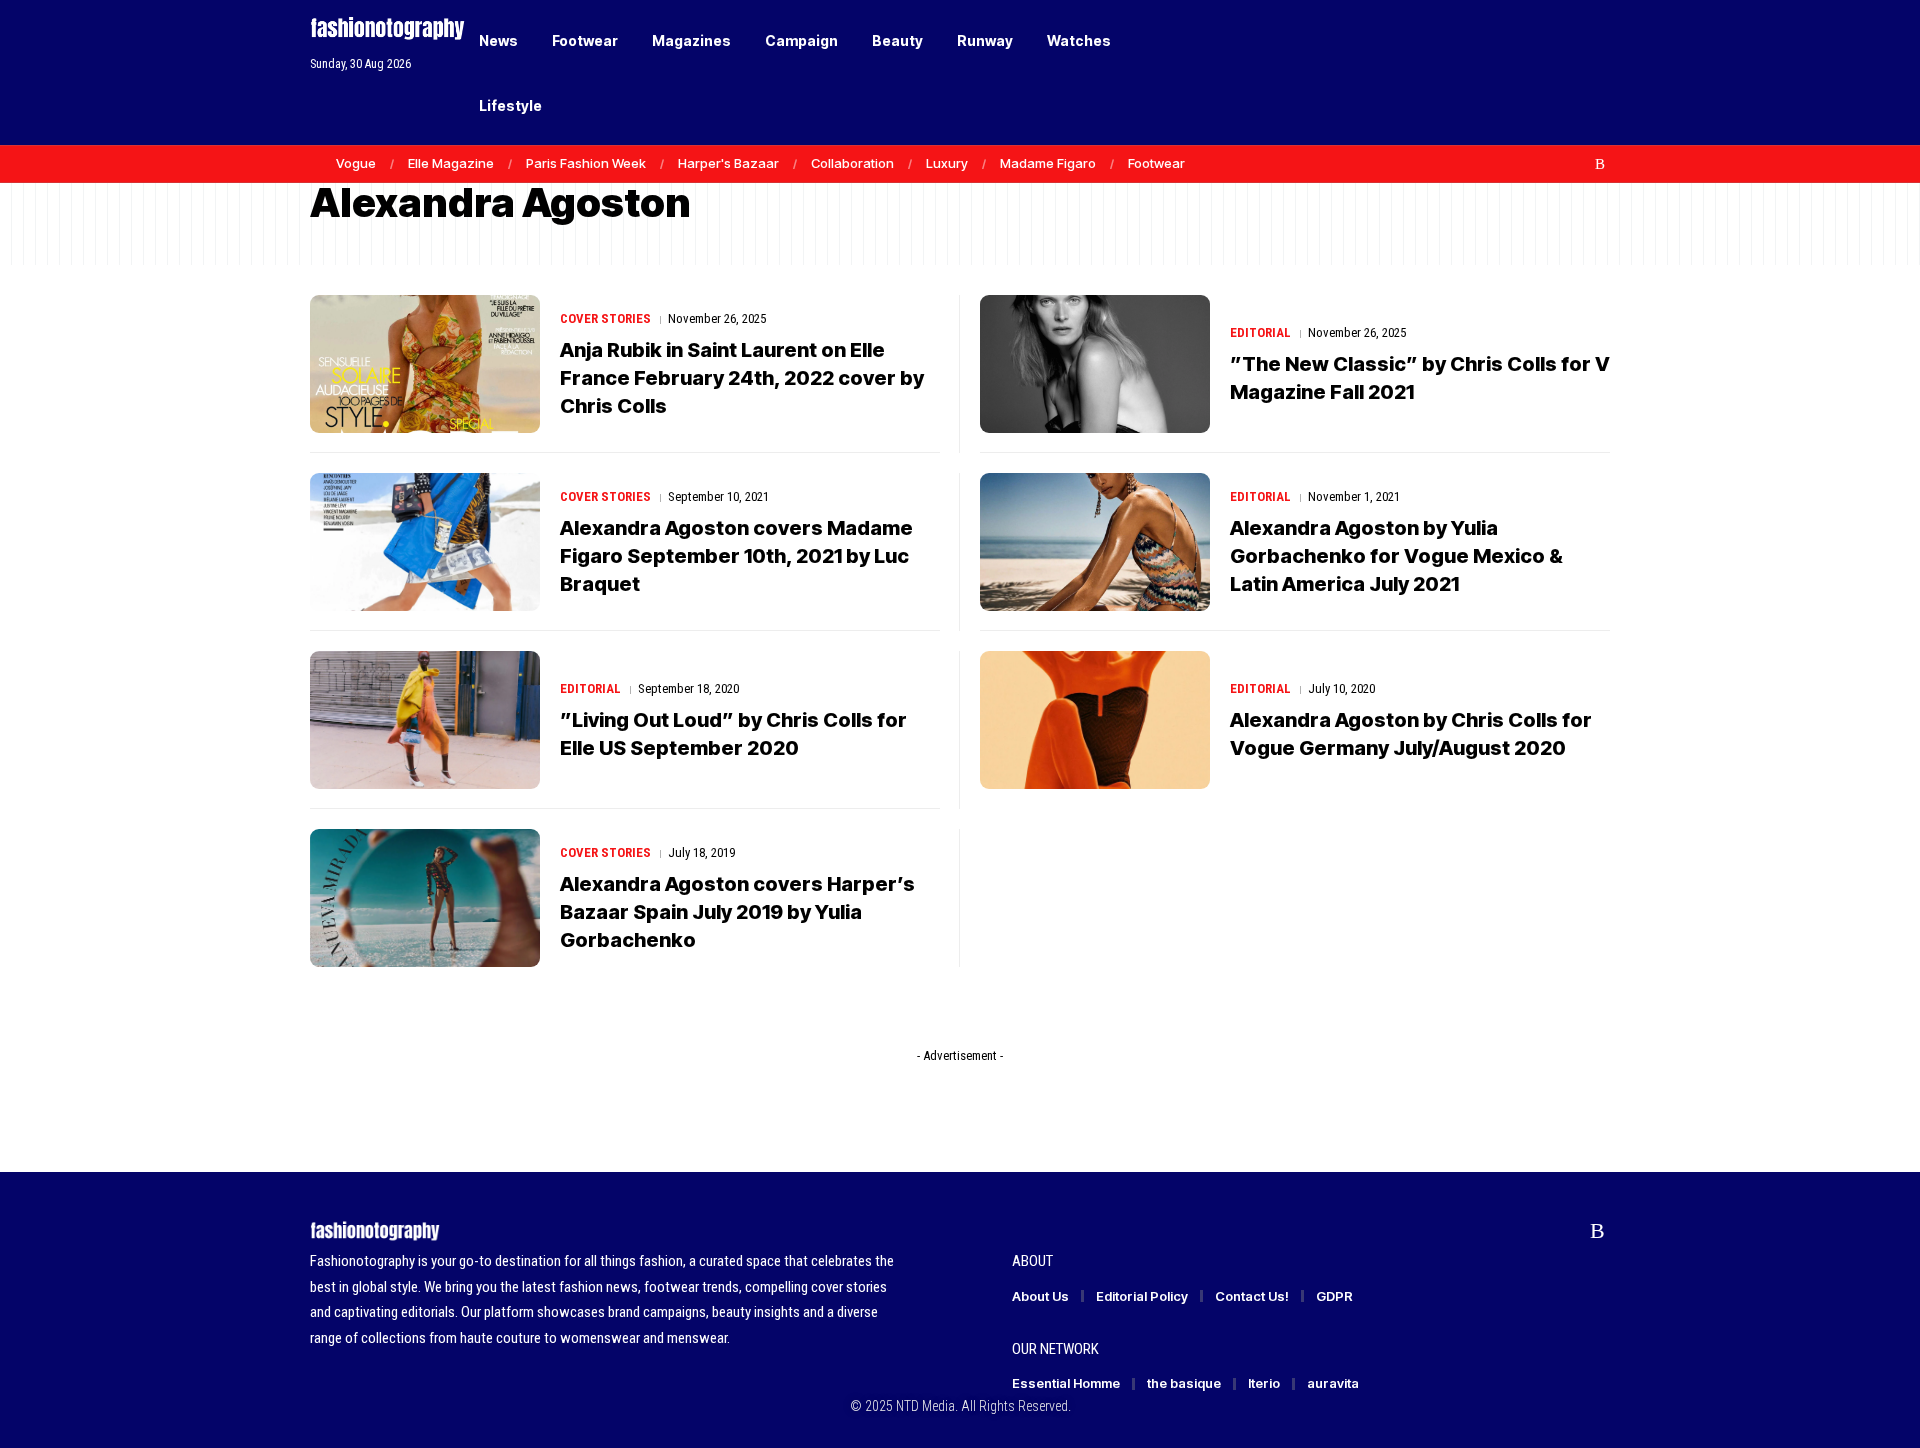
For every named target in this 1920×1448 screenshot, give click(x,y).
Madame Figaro (1048, 163)
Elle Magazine (451, 163)
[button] (1560, 73)
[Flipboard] (1579, 164)
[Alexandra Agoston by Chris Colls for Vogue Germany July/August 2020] (1095, 720)
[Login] (1518, 72)
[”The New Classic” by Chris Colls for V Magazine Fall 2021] (1095, 364)
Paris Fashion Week (586, 163)
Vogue (356, 163)
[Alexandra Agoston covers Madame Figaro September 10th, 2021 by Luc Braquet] (425, 542)
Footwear (1156, 163)
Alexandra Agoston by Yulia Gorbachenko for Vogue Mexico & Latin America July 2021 (1396, 556)
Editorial (1260, 332)
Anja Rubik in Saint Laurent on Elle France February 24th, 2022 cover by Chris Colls (742, 378)
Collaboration (852, 163)
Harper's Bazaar (728, 163)
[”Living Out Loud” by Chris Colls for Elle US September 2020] (425, 720)
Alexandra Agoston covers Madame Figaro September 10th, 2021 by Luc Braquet (736, 556)
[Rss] (1600, 164)
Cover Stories (605, 318)
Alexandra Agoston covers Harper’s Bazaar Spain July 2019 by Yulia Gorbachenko (737, 912)
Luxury (947, 163)
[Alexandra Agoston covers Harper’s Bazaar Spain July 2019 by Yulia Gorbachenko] (425, 898)
